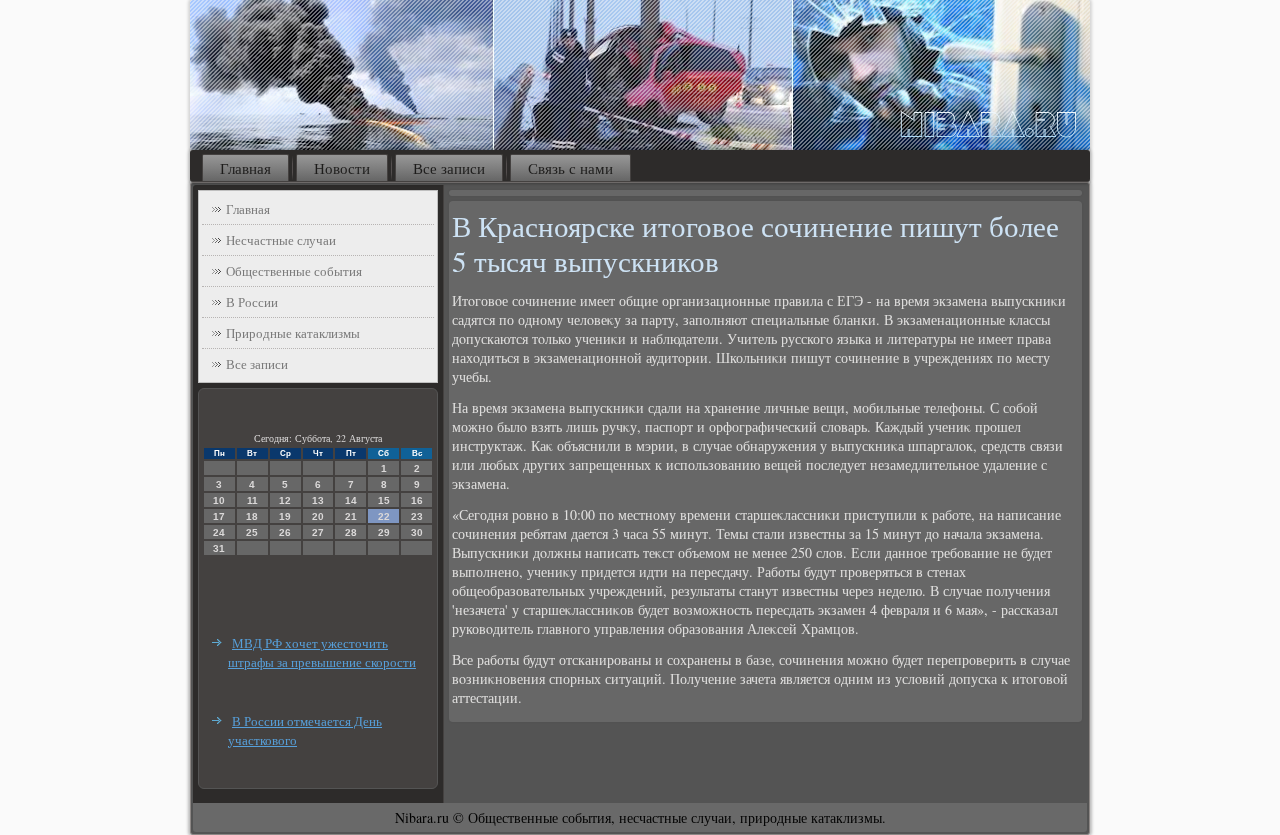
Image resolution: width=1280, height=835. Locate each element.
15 (384, 500)
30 (417, 532)
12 (285, 500)
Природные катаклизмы (293, 333)
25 (252, 532)
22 (384, 516)
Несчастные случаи (281, 240)
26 (285, 532)
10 (219, 500)
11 (252, 500)
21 (351, 516)
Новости (342, 168)
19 (285, 516)
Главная (245, 168)
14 (351, 500)
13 (318, 500)
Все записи (449, 168)
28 (351, 532)
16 (417, 500)
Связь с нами (570, 168)
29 (384, 532)
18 (252, 516)
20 (318, 516)
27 (318, 532)
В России (252, 302)
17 (219, 516)
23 (417, 516)
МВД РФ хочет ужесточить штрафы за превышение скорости (322, 652)
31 (219, 548)
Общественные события (294, 271)
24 (219, 532)
